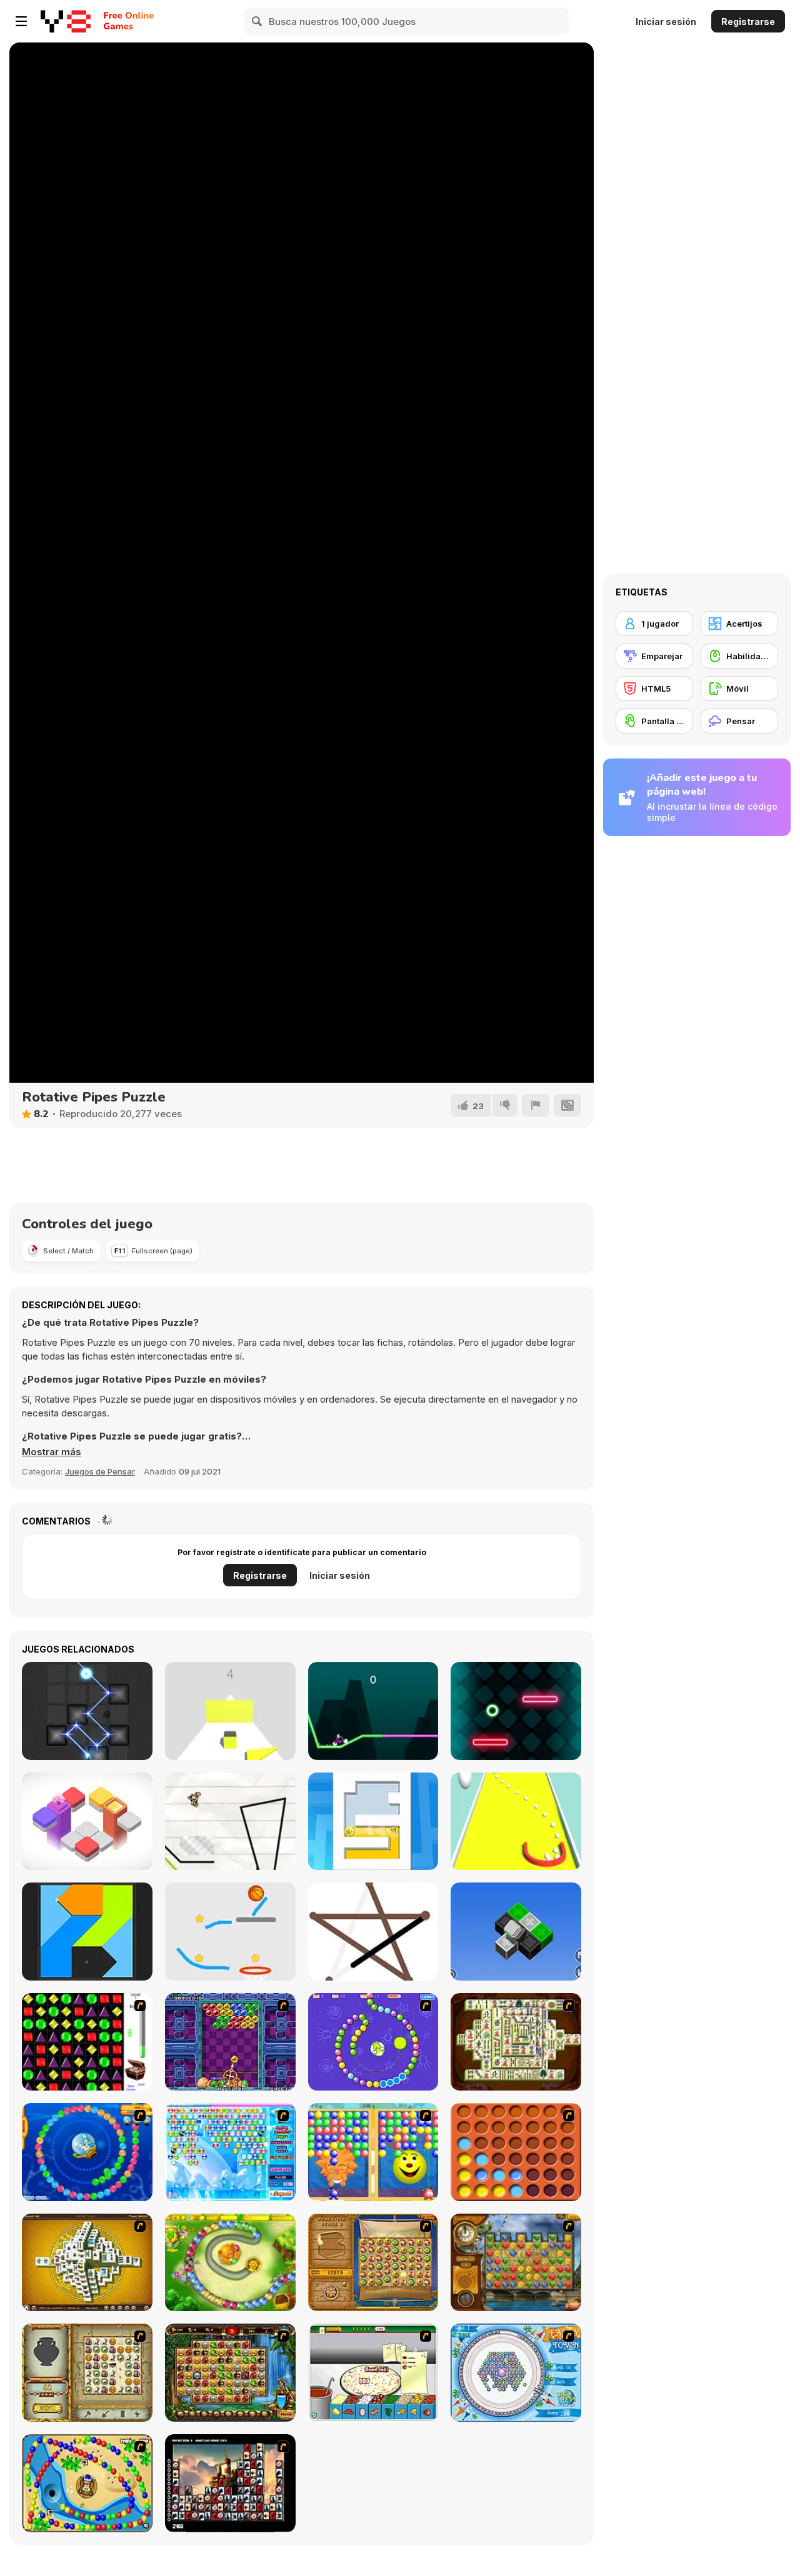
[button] (52, 1452)
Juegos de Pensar (100, 1471)
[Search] (257, 21)
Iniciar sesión (666, 22)
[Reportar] (536, 1105)
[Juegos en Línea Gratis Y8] (66, 21)
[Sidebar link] (21, 21)
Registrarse (748, 22)
